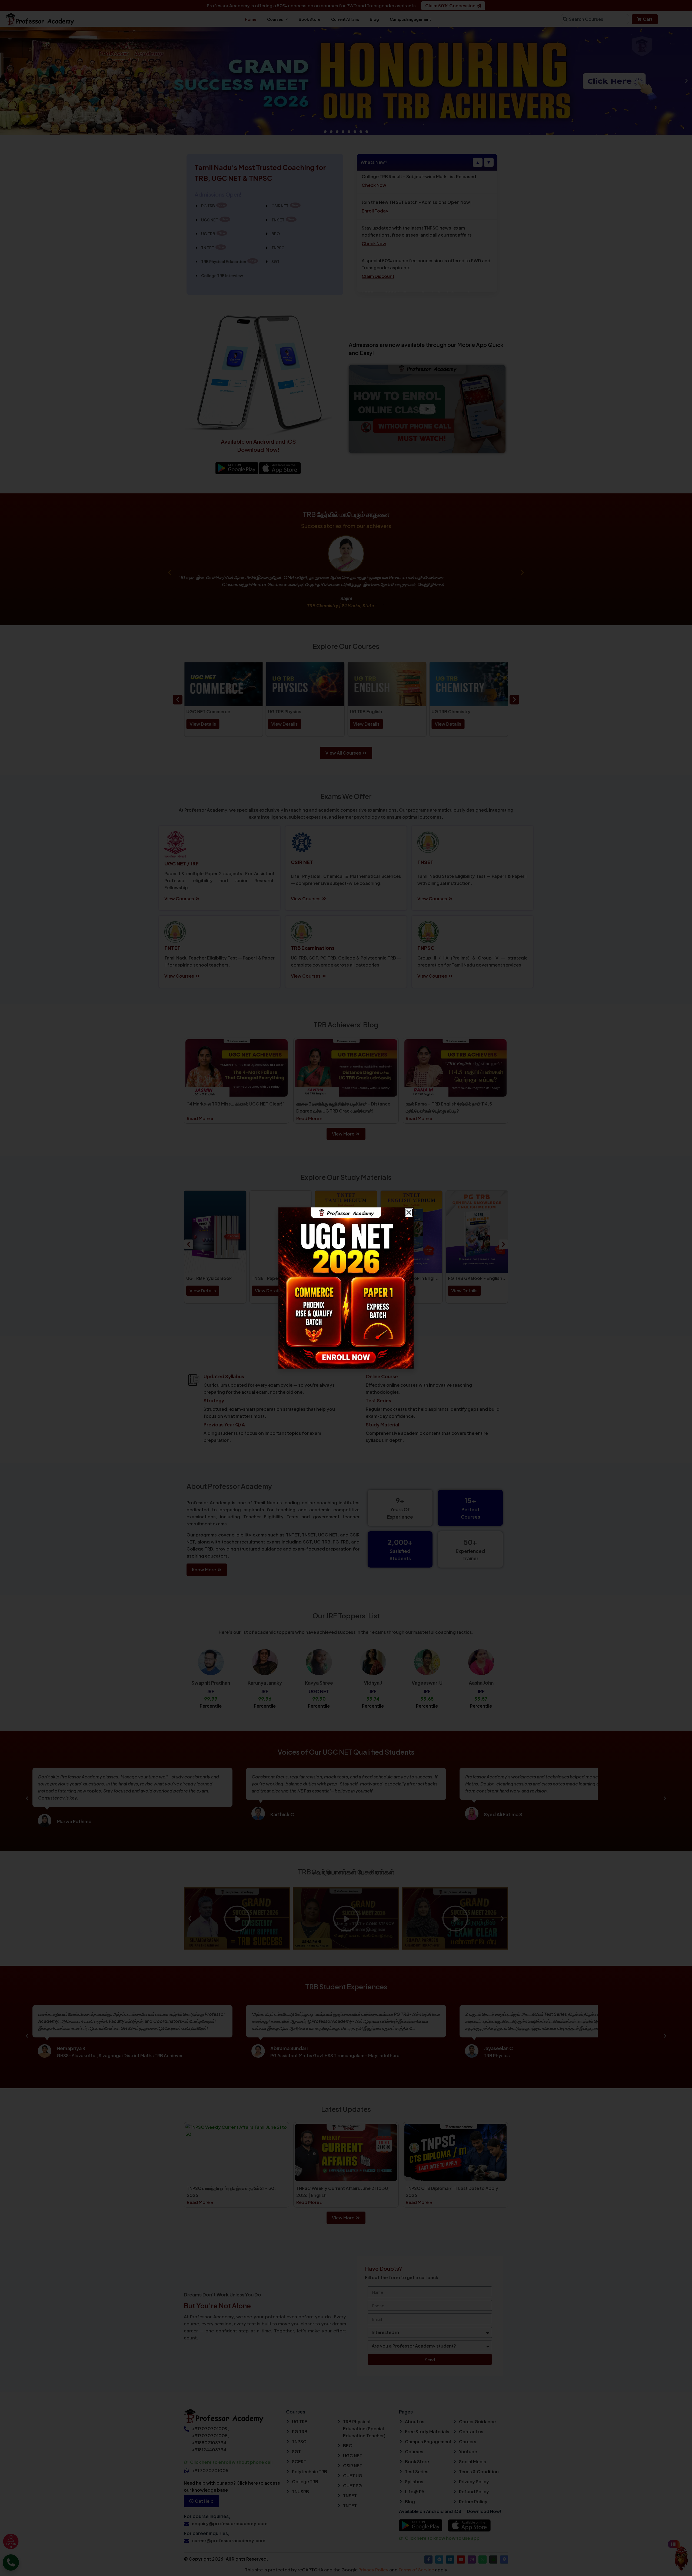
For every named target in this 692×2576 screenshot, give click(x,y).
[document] (346, 1288)
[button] (409, 1212)
